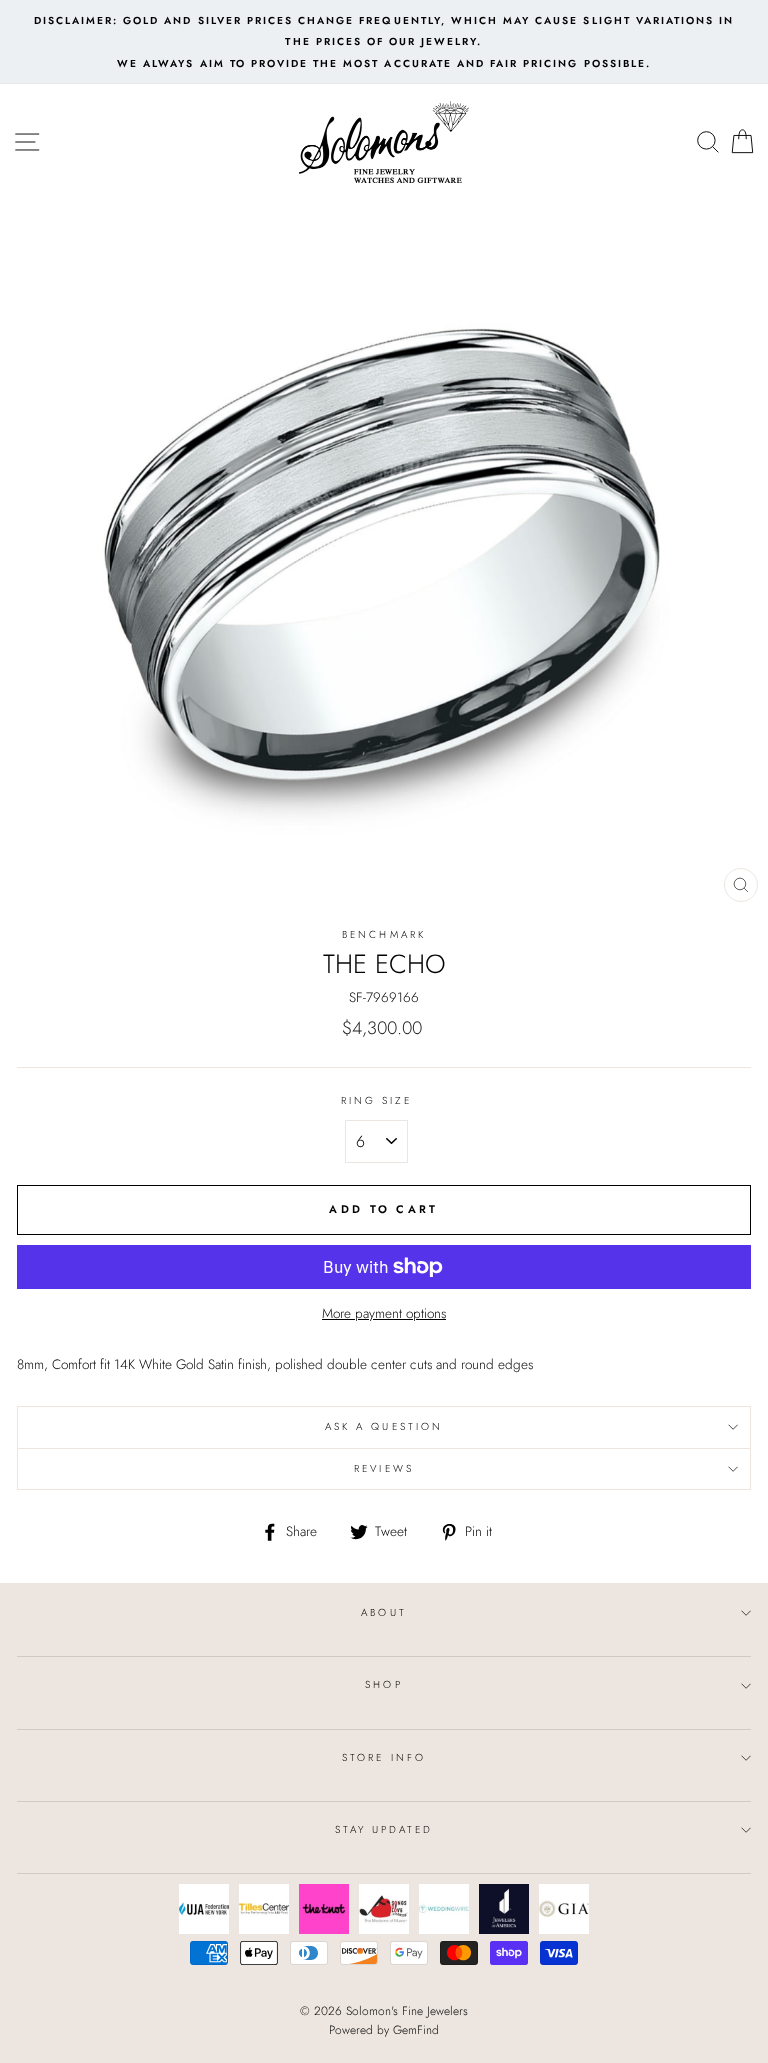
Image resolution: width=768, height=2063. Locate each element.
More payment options (384, 1313)
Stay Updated (384, 1829)
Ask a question (384, 1426)
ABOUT (383, 1612)
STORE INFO (384, 1757)
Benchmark (384, 934)
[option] (384, 42)
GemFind (416, 2030)
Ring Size (377, 1100)
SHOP (383, 1684)
